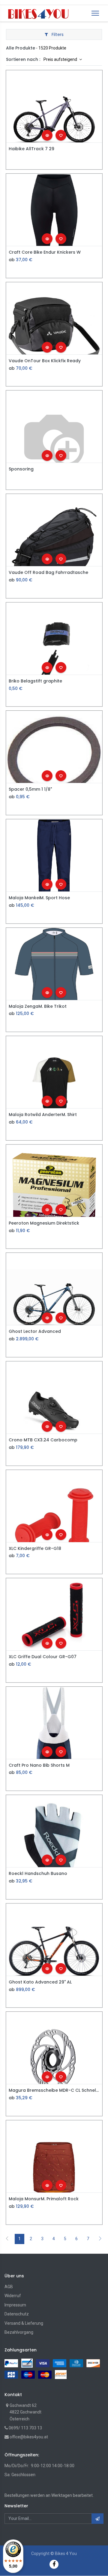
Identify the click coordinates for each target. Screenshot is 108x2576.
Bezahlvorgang (19, 2332)
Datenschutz (17, 2314)
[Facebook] (54, 2564)
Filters (57, 34)
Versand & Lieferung (24, 2323)
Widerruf (13, 2296)
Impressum (15, 2305)
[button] (47, 135)
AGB (9, 2287)
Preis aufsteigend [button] (61, 59)
